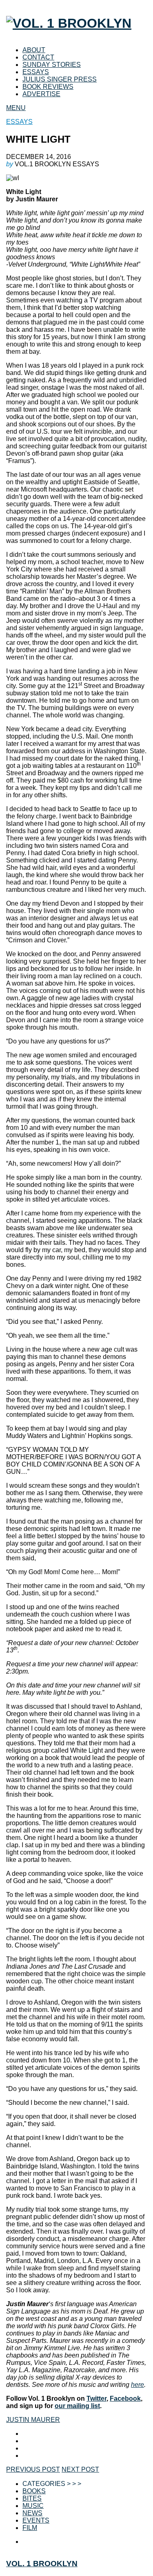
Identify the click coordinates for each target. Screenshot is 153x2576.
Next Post (80, 2469)
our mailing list (77, 2406)
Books (34, 2491)
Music (33, 2506)
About (34, 50)
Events (36, 2520)
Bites (32, 2498)
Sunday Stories (52, 65)
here (137, 2385)
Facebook (125, 2398)
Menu (16, 108)
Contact (38, 57)
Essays (36, 72)
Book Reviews (48, 87)
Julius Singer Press (60, 79)
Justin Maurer (33, 2420)
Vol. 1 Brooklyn (42, 2564)
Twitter (96, 2398)
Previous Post (33, 2469)
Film (30, 2528)
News (32, 2513)
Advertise (41, 94)
